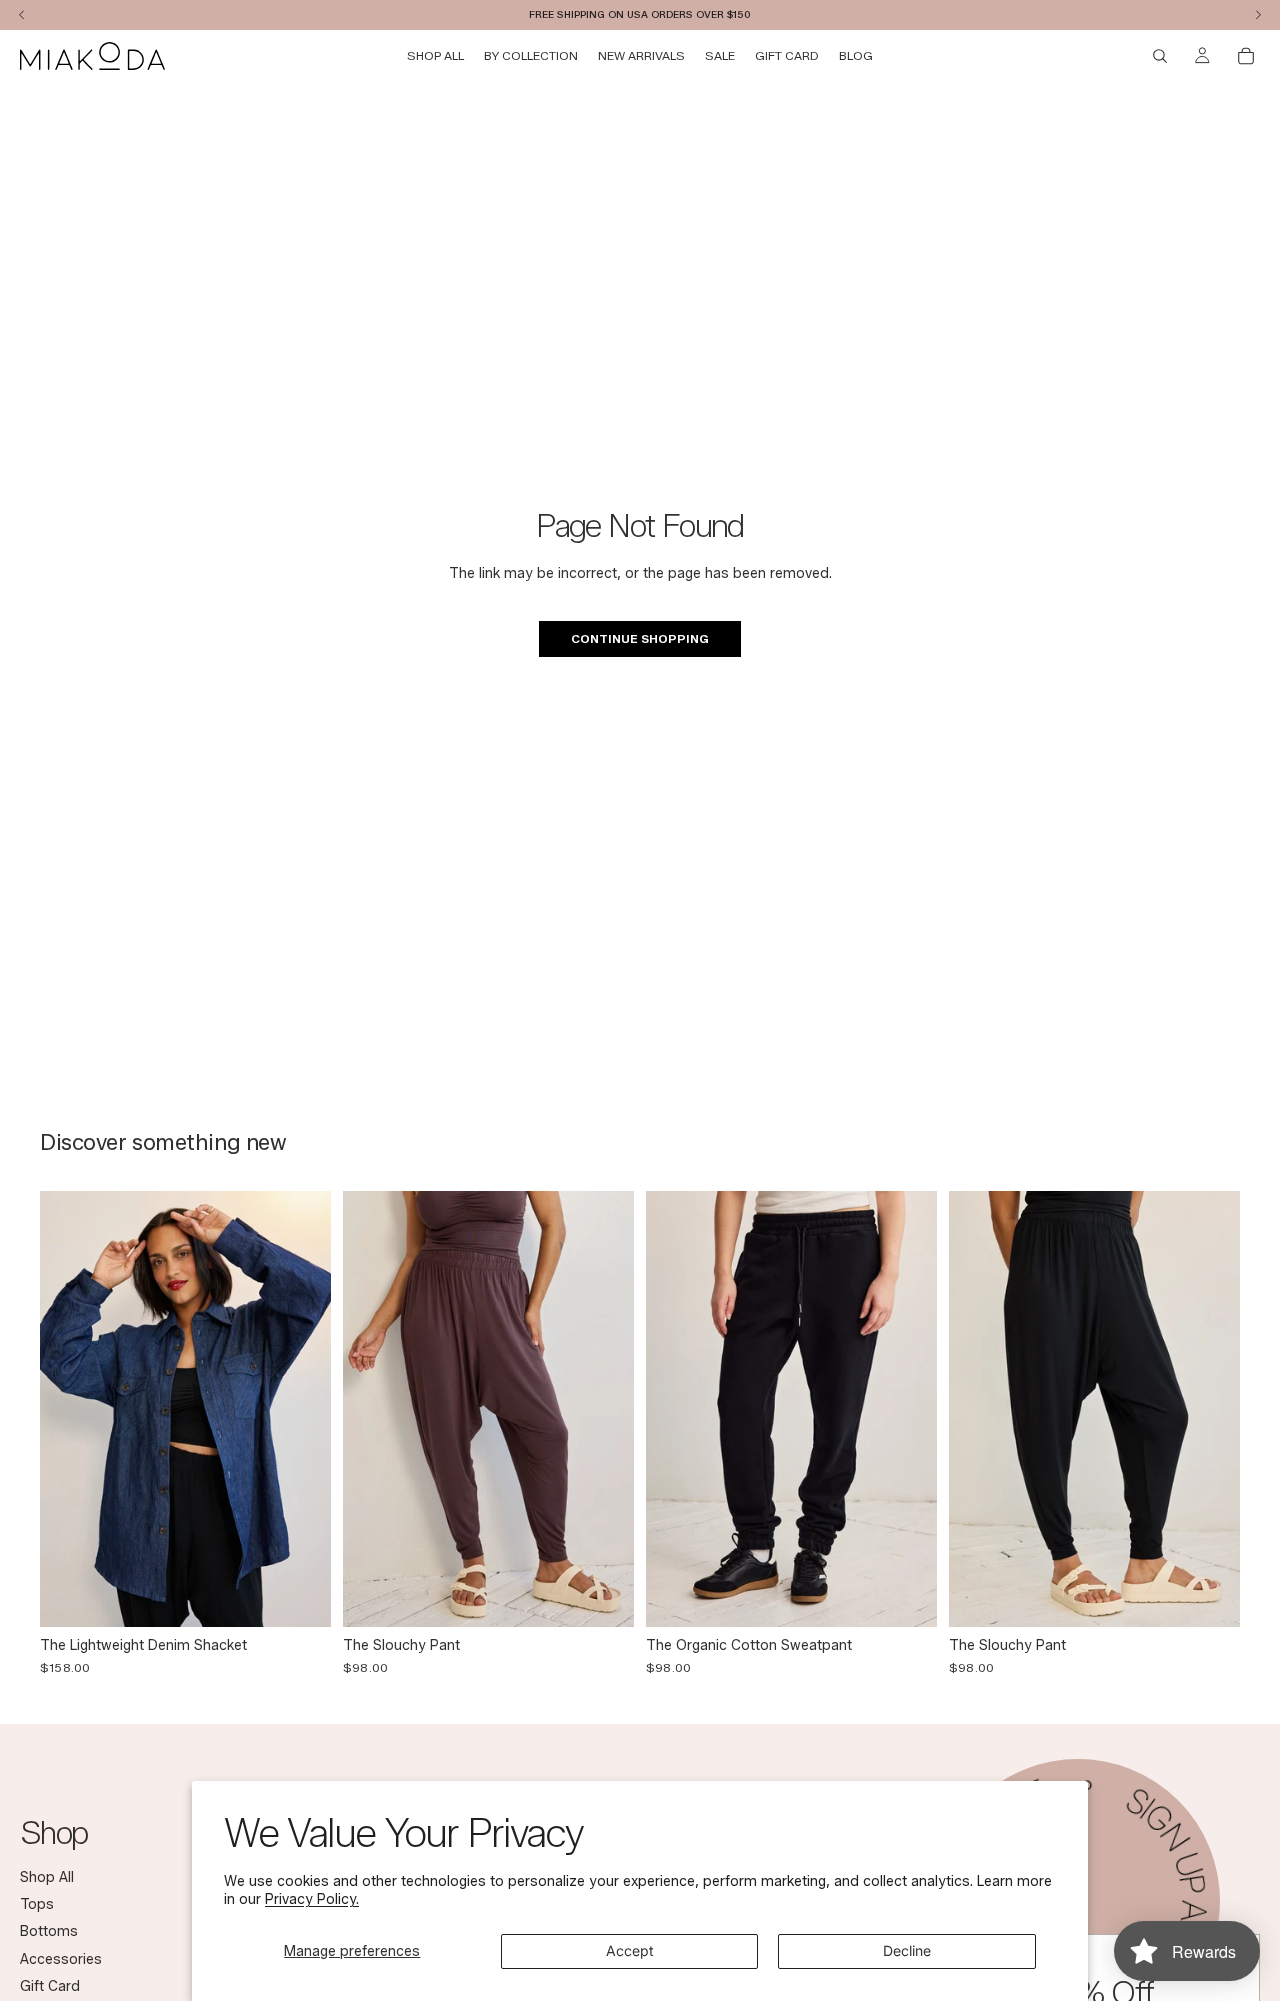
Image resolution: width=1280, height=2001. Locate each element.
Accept (630, 1950)
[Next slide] (301, 1409)
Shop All (47, 1876)
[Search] (1160, 56)
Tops (37, 1904)
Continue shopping (640, 638)
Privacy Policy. (312, 1899)
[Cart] (1246, 56)
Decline (907, 1950)
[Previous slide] (70, 1409)
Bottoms (49, 1931)
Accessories (61, 1959)
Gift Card (50, 1986)
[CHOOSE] (300, 1596)
